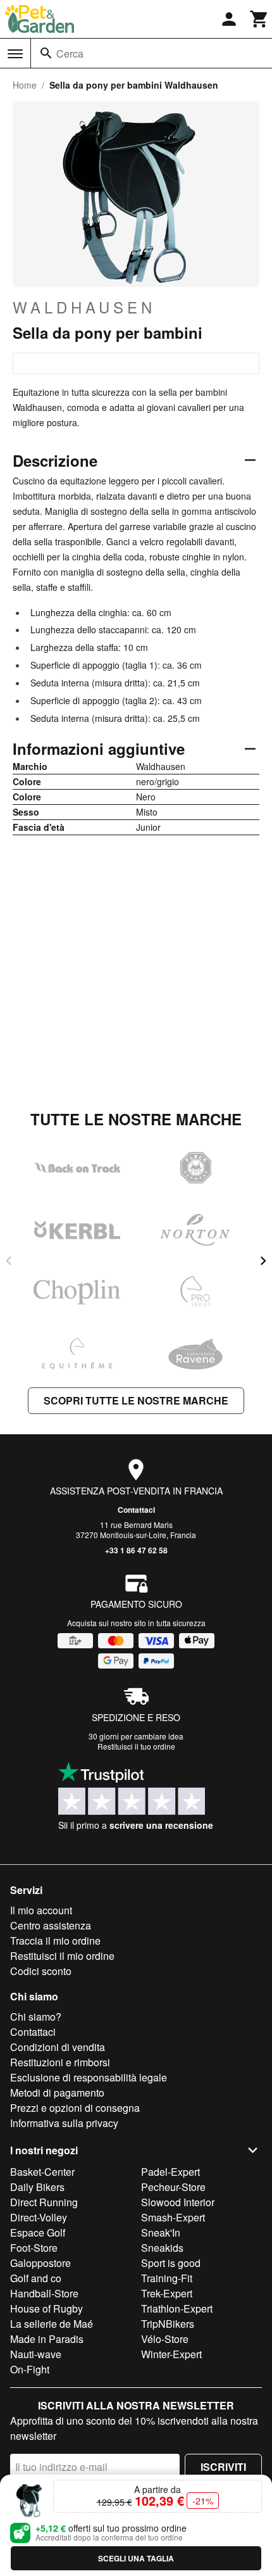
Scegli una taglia (136, 2558)
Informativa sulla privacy (64, 2123)
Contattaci (136, 1510)
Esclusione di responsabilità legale (89, 2077)
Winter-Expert (171, 2354)
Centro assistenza (51, 1925)
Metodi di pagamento (57, 2093)
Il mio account (41, 1910)
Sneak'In (161, 2232)
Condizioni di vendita (58, 2047)
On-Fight (30, 2369)
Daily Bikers (37, 2187)
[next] (263, 1261)
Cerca (70, 54)
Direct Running (44, 2202)
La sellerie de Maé (52, 2324)
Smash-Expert (173, 2217)
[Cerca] (46, 53)
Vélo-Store (165, 2339)
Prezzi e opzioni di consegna (75, 2108)
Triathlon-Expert (177, 2308)
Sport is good (171, 2263)
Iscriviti (223, 2467)
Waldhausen (84, 307)
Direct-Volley (39, 2217)
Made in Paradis (47, 2339)
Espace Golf (38, 2232)
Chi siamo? (36, 2017)
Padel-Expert (170, 2172)
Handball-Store (44, 2293)
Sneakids (162, 2248)
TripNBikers (168, 2324)
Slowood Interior (178, 2202)
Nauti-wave (36, 2354)
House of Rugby (46, 2308)
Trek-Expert (167, 2293)
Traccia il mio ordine (55, 1941)
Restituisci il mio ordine (62, 1956)
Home (25, 85)
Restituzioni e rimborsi (60, 2062)
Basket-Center (42, 2172)
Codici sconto (41, 1971)
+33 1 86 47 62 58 (136, 1550)
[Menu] (15, 54)
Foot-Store (34, 2248)
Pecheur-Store (173, 2187)
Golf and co (36, 2278)
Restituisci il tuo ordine (136, 1746)
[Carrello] (259, 19)
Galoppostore (40, 2263)
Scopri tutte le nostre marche (136, 1400)
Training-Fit (167, 2278)
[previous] (9, 1261)
